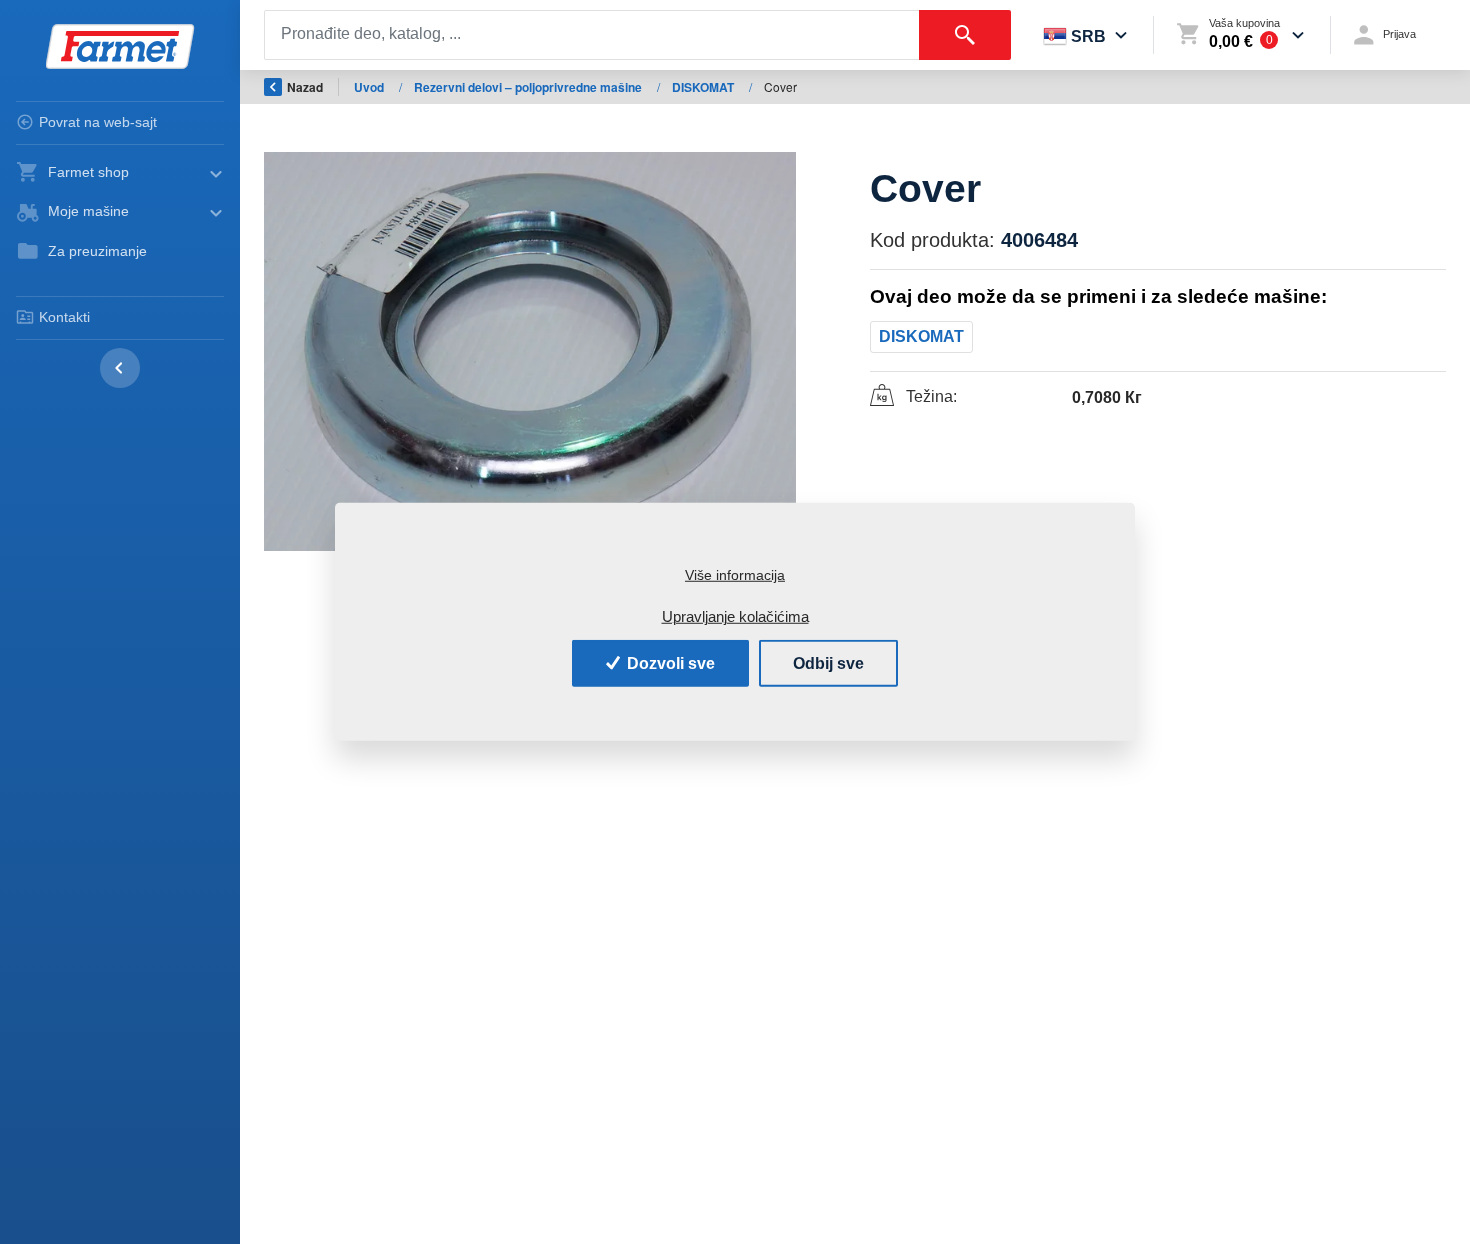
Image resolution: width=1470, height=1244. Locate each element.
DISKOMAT (704, 87)
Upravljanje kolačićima (735, 616)
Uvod (370, 87)
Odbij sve (828, 662)
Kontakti (64, 317)
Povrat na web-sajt (98, 122)
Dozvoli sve (669, 662)
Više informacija (735, 575)
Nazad (305, 87)
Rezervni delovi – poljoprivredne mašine (529, 87)
